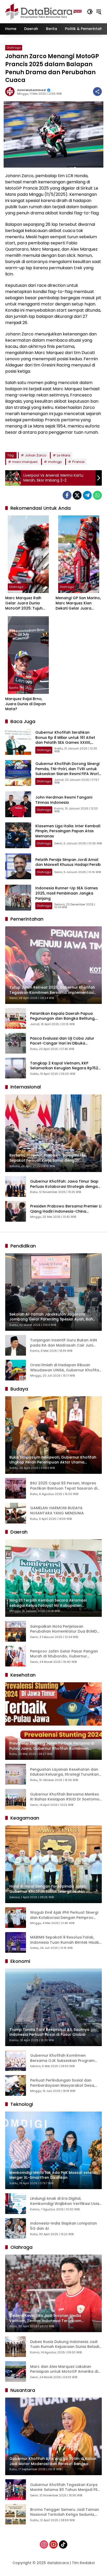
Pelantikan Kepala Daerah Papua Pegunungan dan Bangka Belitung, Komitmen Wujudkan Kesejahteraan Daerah (64, 1016)
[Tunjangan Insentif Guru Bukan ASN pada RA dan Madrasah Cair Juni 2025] (16, 1345)
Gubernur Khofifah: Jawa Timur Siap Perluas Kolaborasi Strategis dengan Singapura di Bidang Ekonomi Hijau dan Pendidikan (65, 1184)
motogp (55, 462)
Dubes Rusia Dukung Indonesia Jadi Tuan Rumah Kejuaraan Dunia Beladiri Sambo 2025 (66, 2344)
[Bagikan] (97, 92)
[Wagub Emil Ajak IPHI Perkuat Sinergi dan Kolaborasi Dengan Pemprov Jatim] (16, 1918)
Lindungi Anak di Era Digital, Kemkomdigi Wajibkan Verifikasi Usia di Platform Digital (65, 2201)
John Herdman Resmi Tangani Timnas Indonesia (64, 800)
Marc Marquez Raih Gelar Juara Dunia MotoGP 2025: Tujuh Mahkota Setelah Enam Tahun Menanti (27, 603)
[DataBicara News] (43, 11)
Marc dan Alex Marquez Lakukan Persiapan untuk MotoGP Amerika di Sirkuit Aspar (64, 2369)
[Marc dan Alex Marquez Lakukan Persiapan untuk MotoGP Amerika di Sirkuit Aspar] (16, 2371)
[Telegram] (87, 495)
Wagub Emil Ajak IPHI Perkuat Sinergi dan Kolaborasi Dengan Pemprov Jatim (64, 1915)
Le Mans (64, 455)
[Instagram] (44, 2544)
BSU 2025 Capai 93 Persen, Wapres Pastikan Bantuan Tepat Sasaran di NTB (64, 1486)
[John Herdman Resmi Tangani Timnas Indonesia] (18, 804)
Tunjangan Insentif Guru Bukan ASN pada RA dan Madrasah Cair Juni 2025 (63, 1343)
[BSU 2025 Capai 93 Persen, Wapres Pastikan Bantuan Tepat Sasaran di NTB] (16, 1488)
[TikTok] (63, 2544)
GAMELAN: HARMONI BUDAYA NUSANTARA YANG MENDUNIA (57, 1511)
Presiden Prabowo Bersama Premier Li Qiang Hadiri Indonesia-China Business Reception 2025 (66, 1209)
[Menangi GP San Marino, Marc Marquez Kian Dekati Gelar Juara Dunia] (79, 554)
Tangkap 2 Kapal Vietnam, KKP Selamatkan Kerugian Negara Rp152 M (64, 1066)
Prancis (78, 462)
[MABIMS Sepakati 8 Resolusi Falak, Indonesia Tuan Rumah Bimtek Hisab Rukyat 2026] (16, 1942)
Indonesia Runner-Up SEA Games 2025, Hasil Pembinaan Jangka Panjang (67, 893)
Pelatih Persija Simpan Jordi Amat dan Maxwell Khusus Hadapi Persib (68, 862)
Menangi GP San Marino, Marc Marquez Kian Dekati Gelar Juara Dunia (78, 603)
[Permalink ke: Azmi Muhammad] (11, 92)
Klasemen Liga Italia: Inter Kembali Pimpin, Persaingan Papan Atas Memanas (68, 831)
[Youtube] (53, 2544)
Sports (14, 688)
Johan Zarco (36, 455)
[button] (90, 12)
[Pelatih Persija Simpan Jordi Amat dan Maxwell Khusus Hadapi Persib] (18, 866)
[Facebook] (67, 495)
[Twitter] (77, 495)
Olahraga (14, 48)
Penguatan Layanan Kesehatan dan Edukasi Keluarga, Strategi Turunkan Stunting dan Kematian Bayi (64, 1772)
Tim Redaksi (83, 2563)
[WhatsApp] (97, 495)
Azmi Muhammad (31, 90)
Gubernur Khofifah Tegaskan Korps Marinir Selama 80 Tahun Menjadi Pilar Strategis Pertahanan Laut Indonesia (66, 2487)
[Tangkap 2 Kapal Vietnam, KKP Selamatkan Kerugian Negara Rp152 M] (16, 1068)
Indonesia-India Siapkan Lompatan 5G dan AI (63, 2226)
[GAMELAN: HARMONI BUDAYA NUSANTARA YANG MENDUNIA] (16, 1513)
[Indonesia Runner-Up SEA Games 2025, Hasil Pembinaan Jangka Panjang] (18, 898)
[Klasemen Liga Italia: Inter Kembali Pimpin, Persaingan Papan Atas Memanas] (18, 835)
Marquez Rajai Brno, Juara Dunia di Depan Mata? (26, 704)
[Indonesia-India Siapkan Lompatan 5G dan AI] (16, 2228)
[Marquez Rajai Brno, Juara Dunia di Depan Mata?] (28, 655)
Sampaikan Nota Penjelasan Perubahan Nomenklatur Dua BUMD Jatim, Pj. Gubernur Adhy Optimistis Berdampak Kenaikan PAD (63, 1629)
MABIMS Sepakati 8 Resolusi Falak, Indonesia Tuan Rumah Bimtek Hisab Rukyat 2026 (65, 1940)
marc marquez (25, 462)
